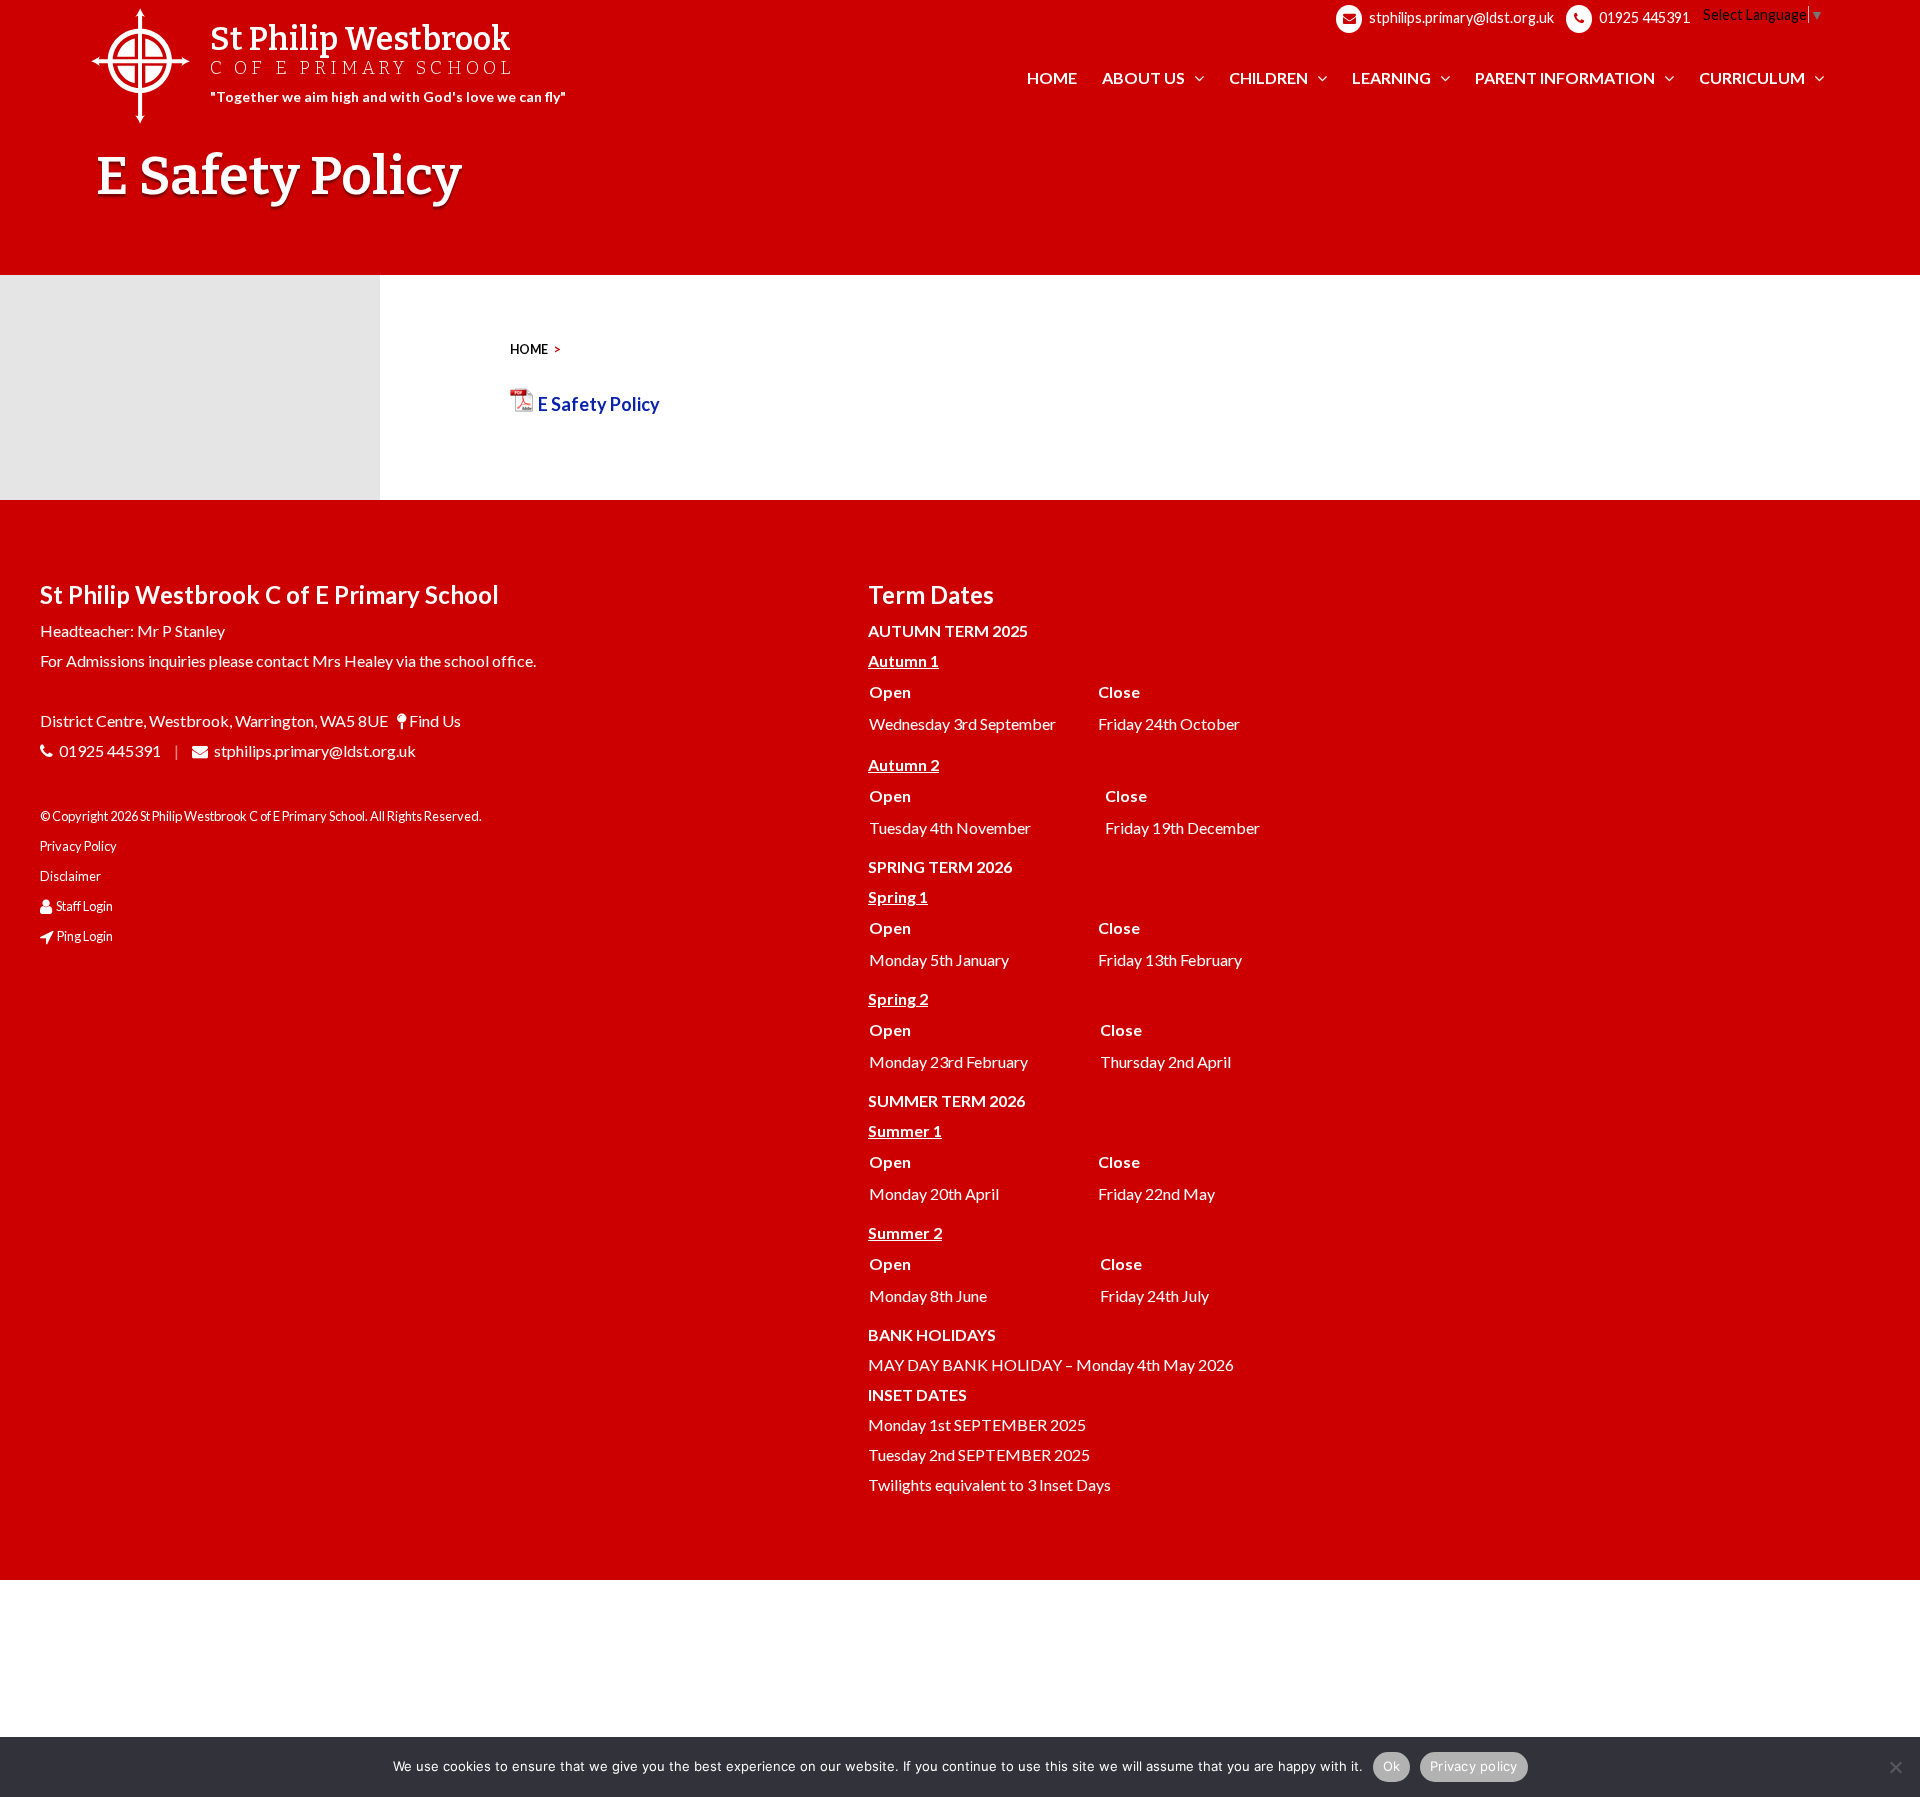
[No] (1895, 1767)
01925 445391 (1643, 17)
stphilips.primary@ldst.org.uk (1460, 17)
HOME (529, 349)
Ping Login (85, 936)
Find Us (435, 720)
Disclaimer (70, 876)
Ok (1392, 1766)
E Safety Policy (599, 404)
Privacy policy (1474, 1766)
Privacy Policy (78, 846)
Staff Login (84, 906)
